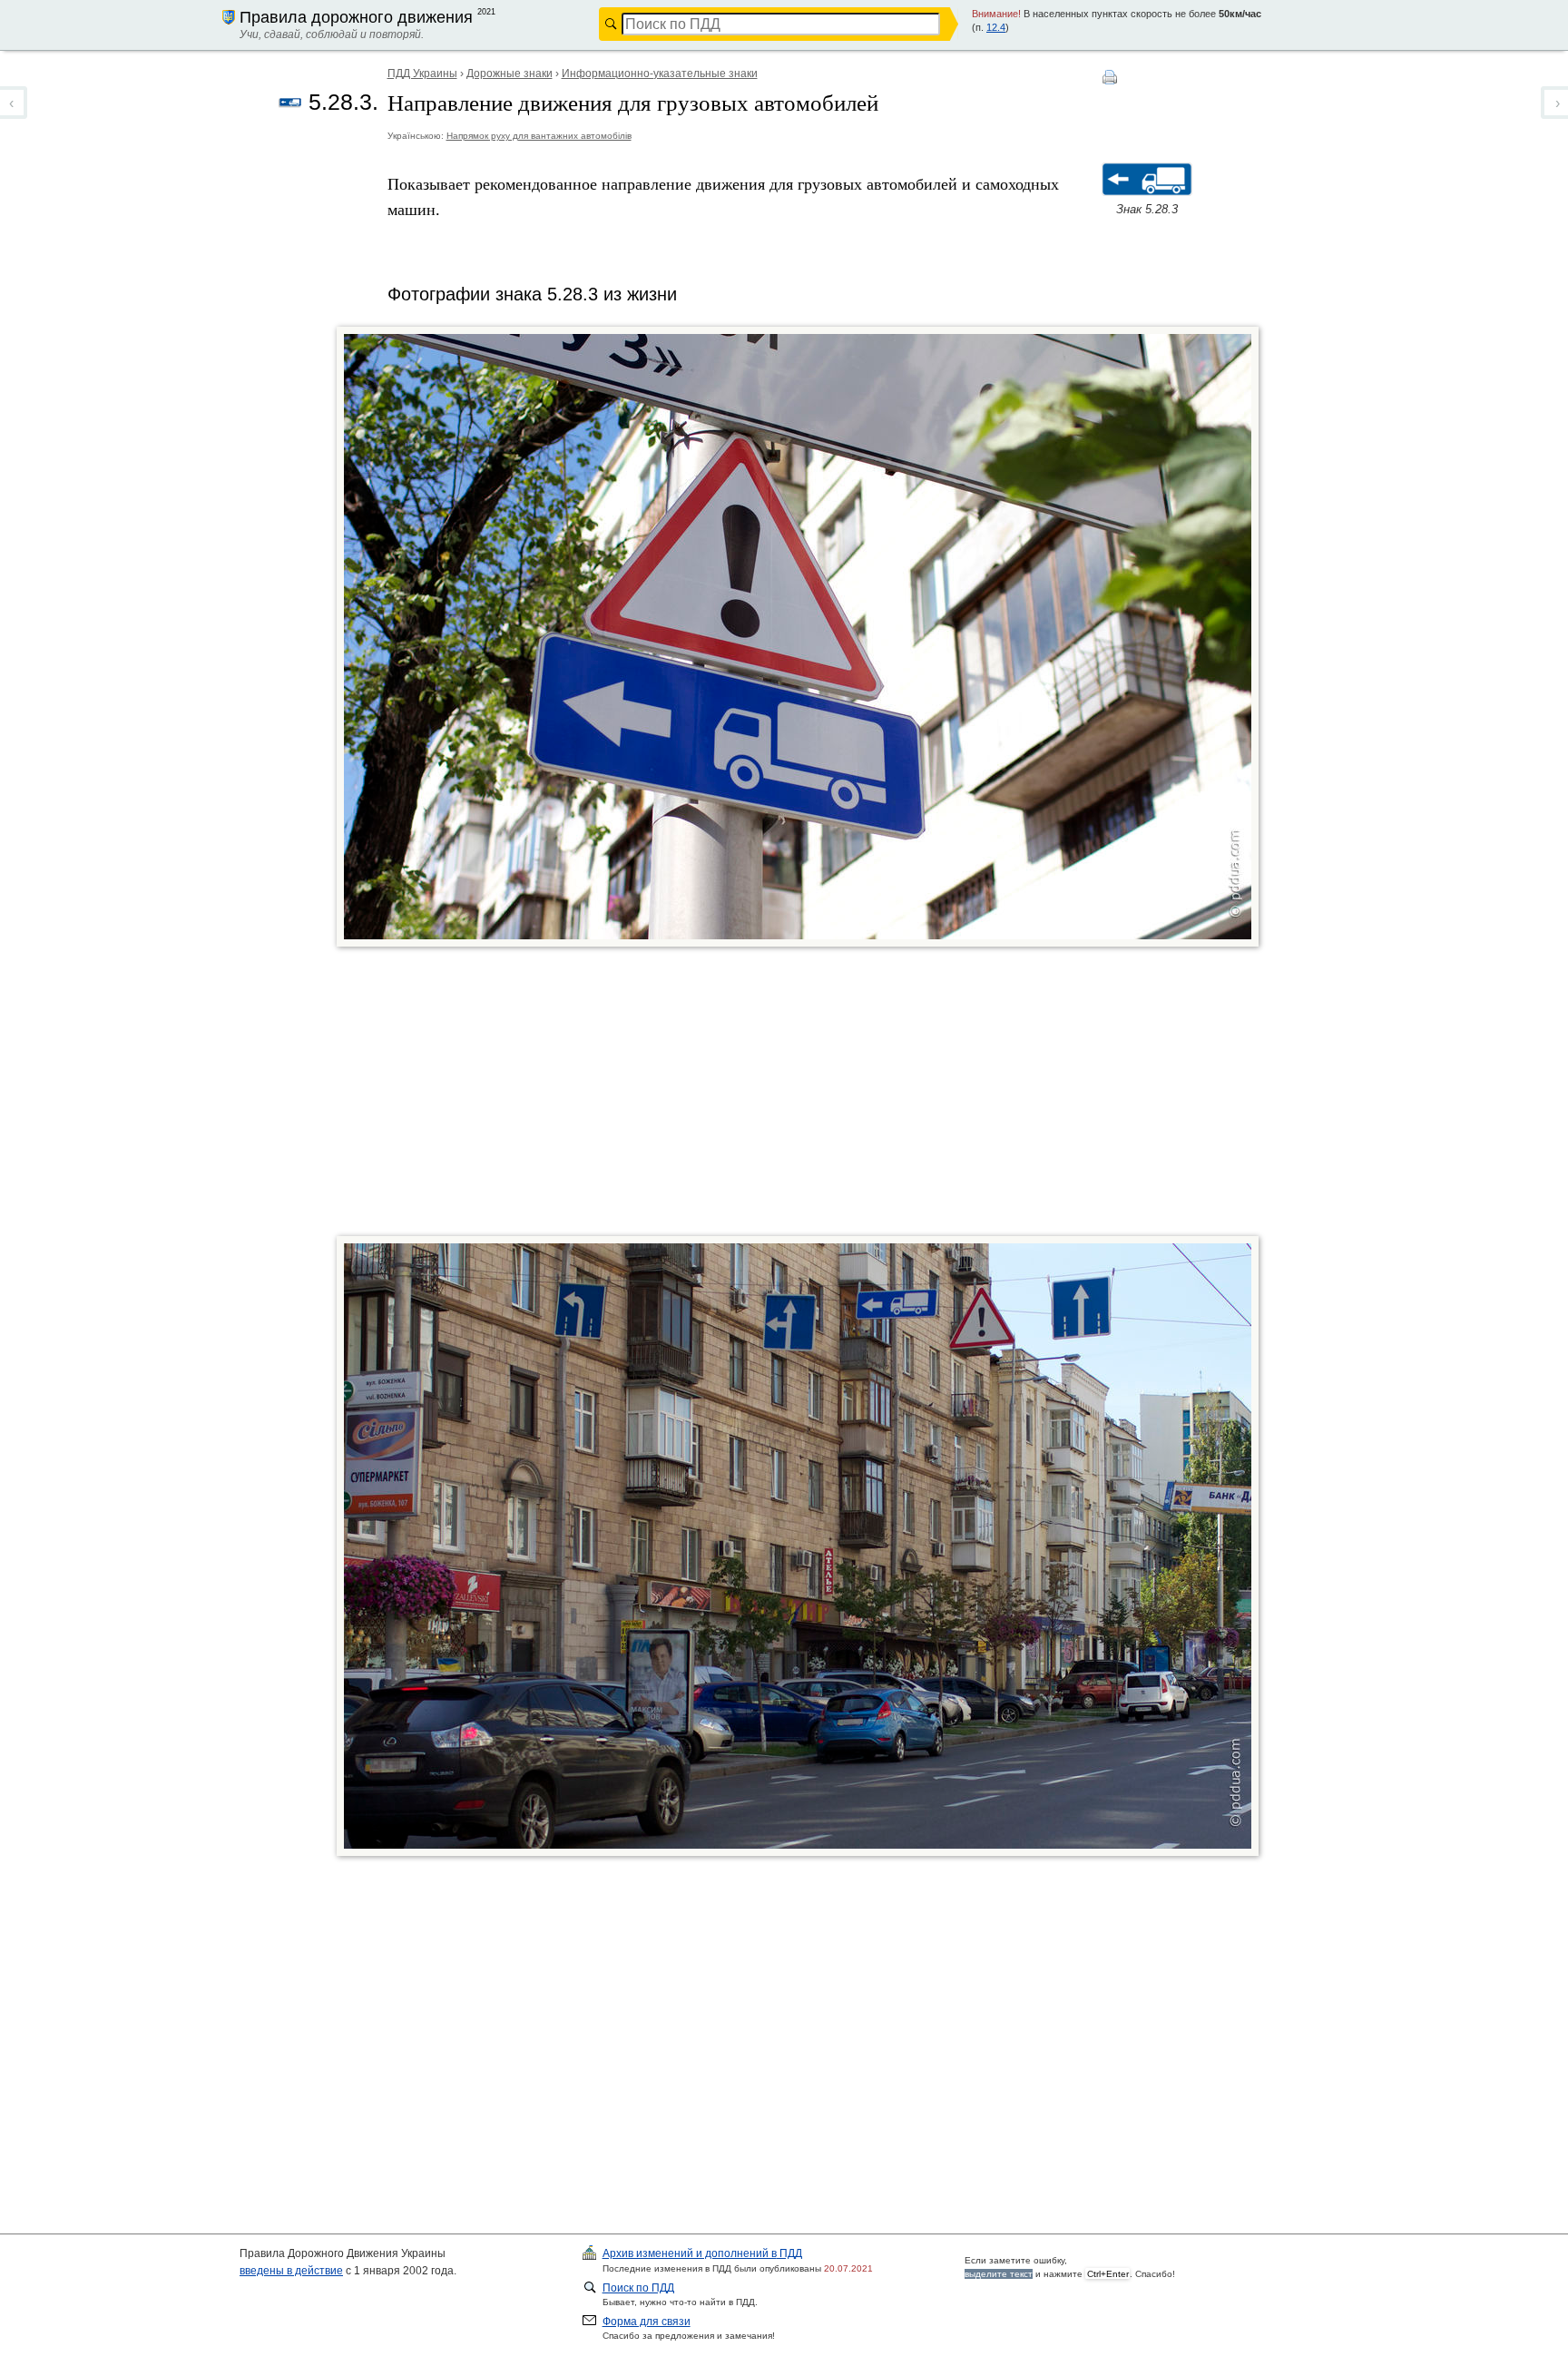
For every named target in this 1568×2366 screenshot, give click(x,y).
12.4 (996, 27)
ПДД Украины (422, 74)
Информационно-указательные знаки (660, 74)
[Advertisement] (813, 1095)
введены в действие (291, 2271)
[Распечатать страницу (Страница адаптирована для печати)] (1111, 77)
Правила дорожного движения (356, 17)
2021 (486, 12)
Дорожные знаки (510, 74)
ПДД (702, 2253)
